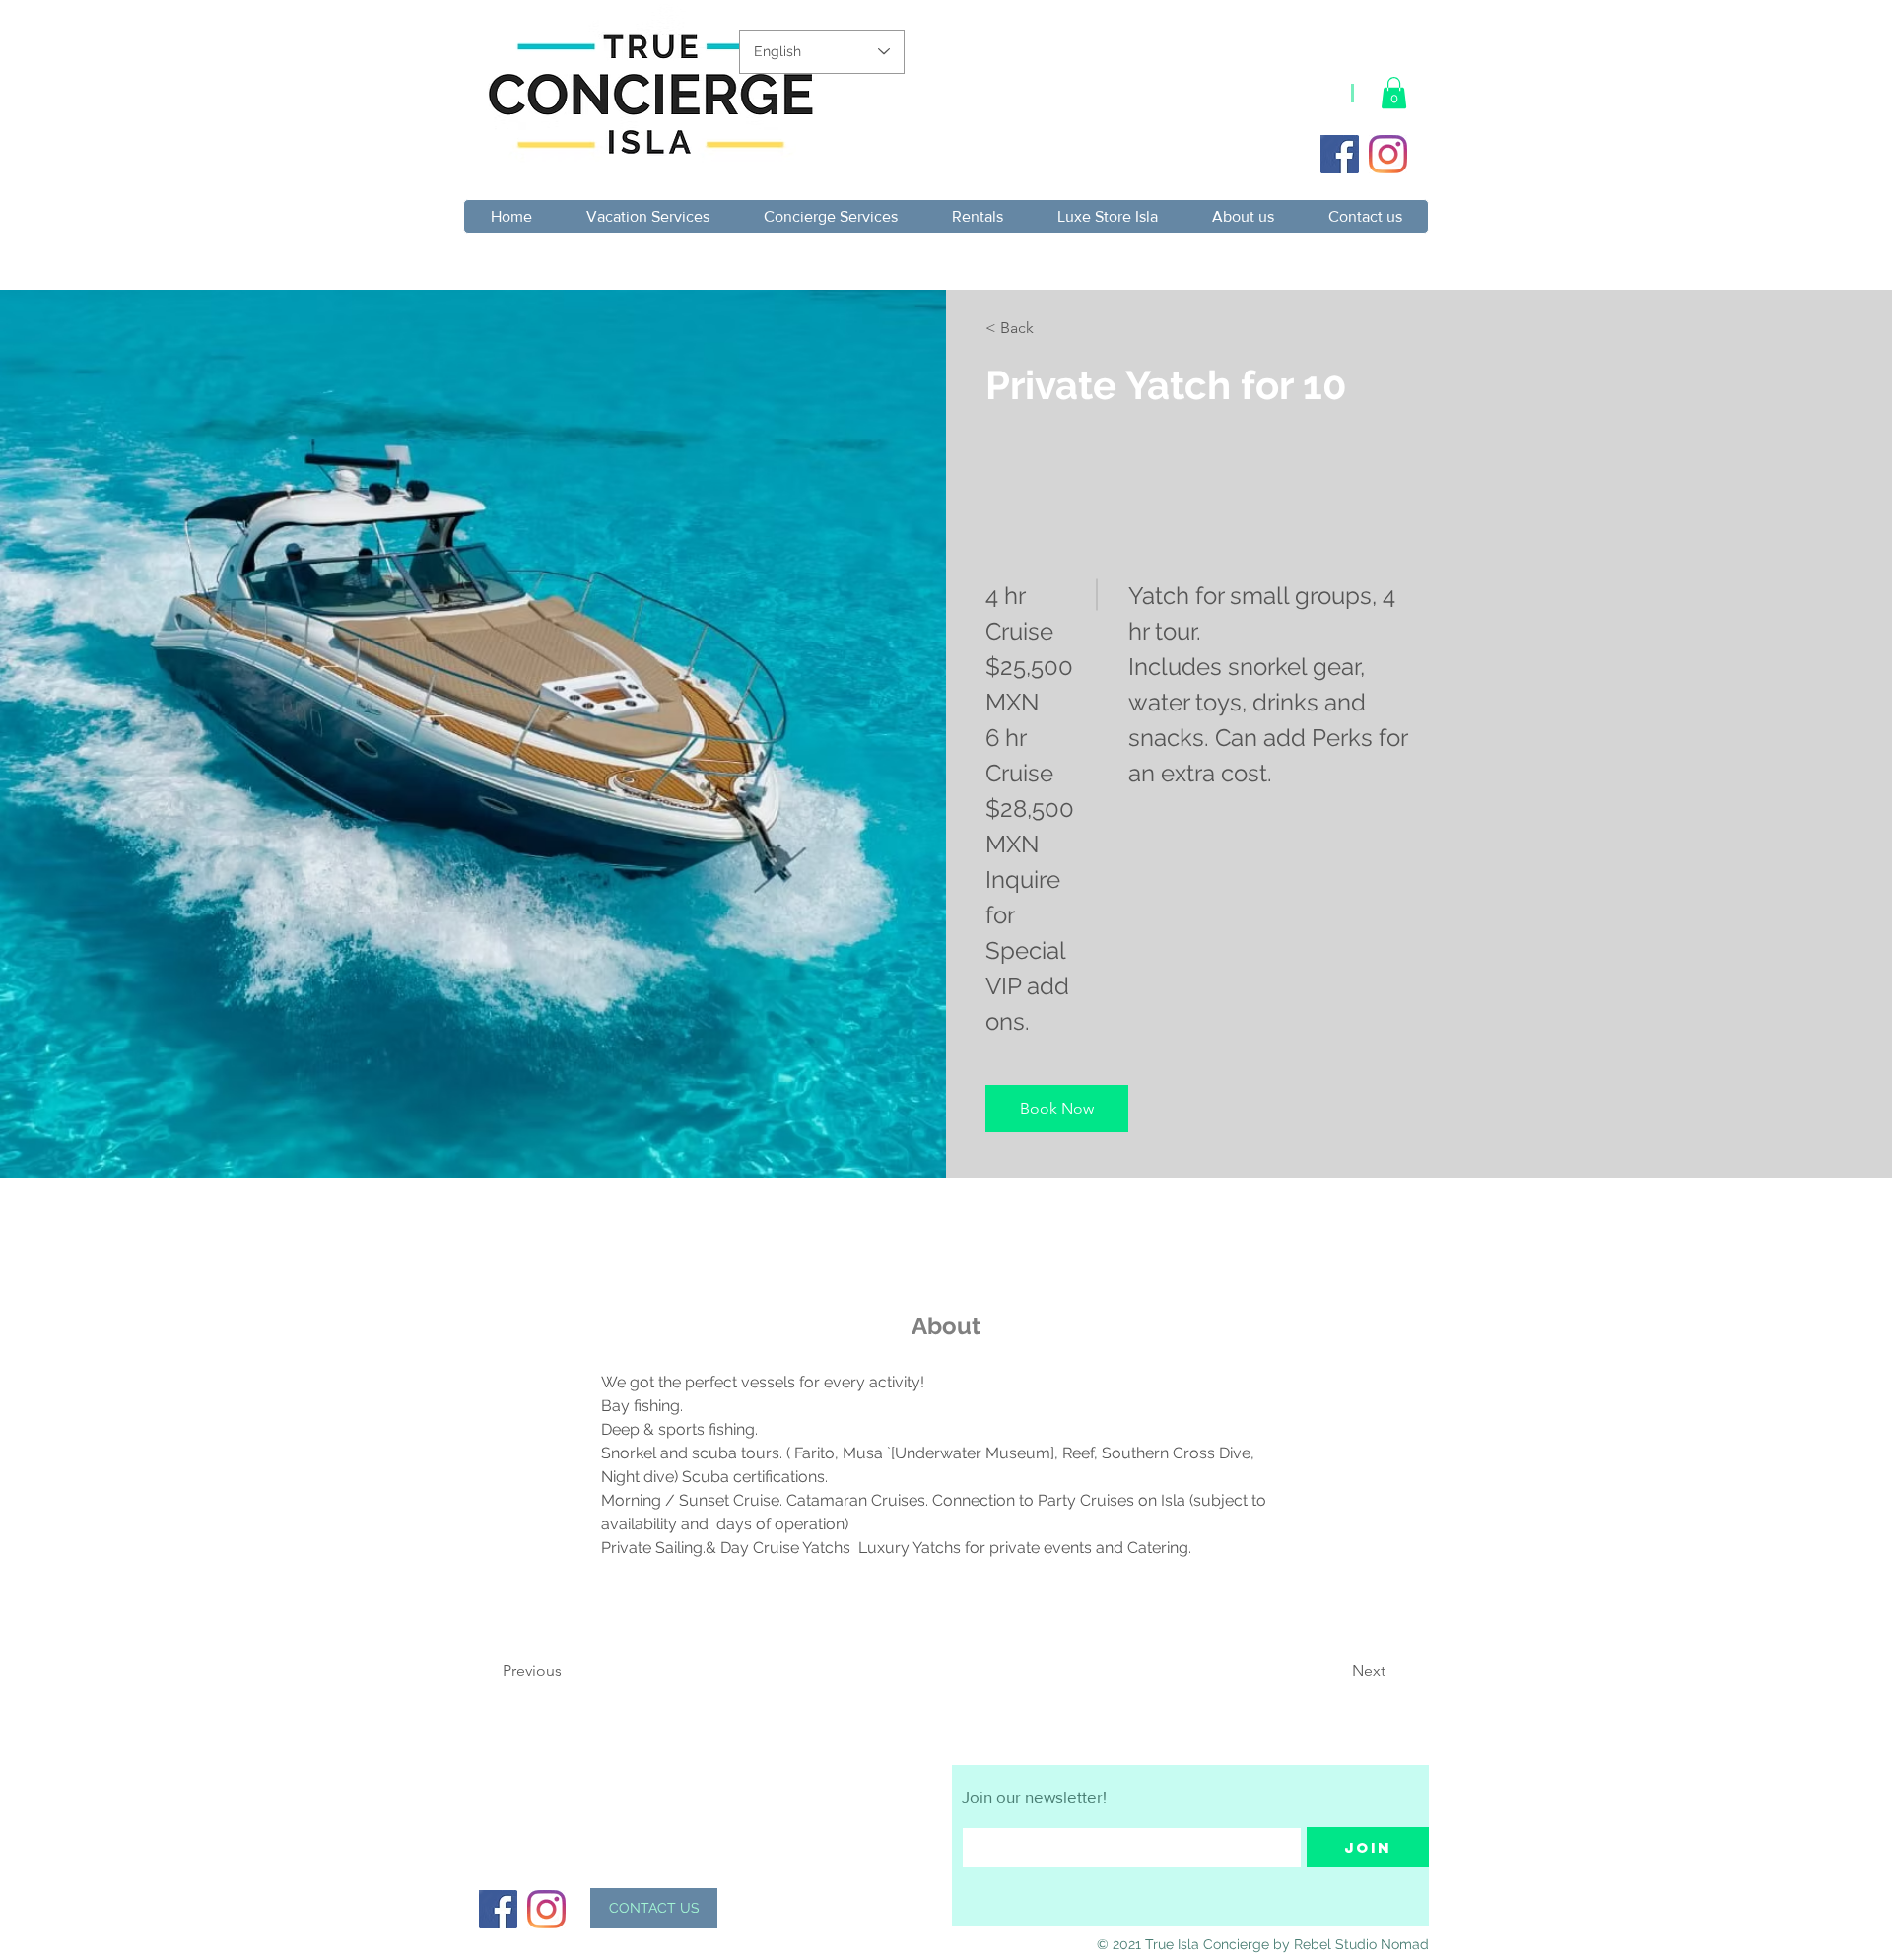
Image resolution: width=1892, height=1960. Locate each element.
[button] (1394, 93)
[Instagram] (1388, 154)
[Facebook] (1340, 154)
